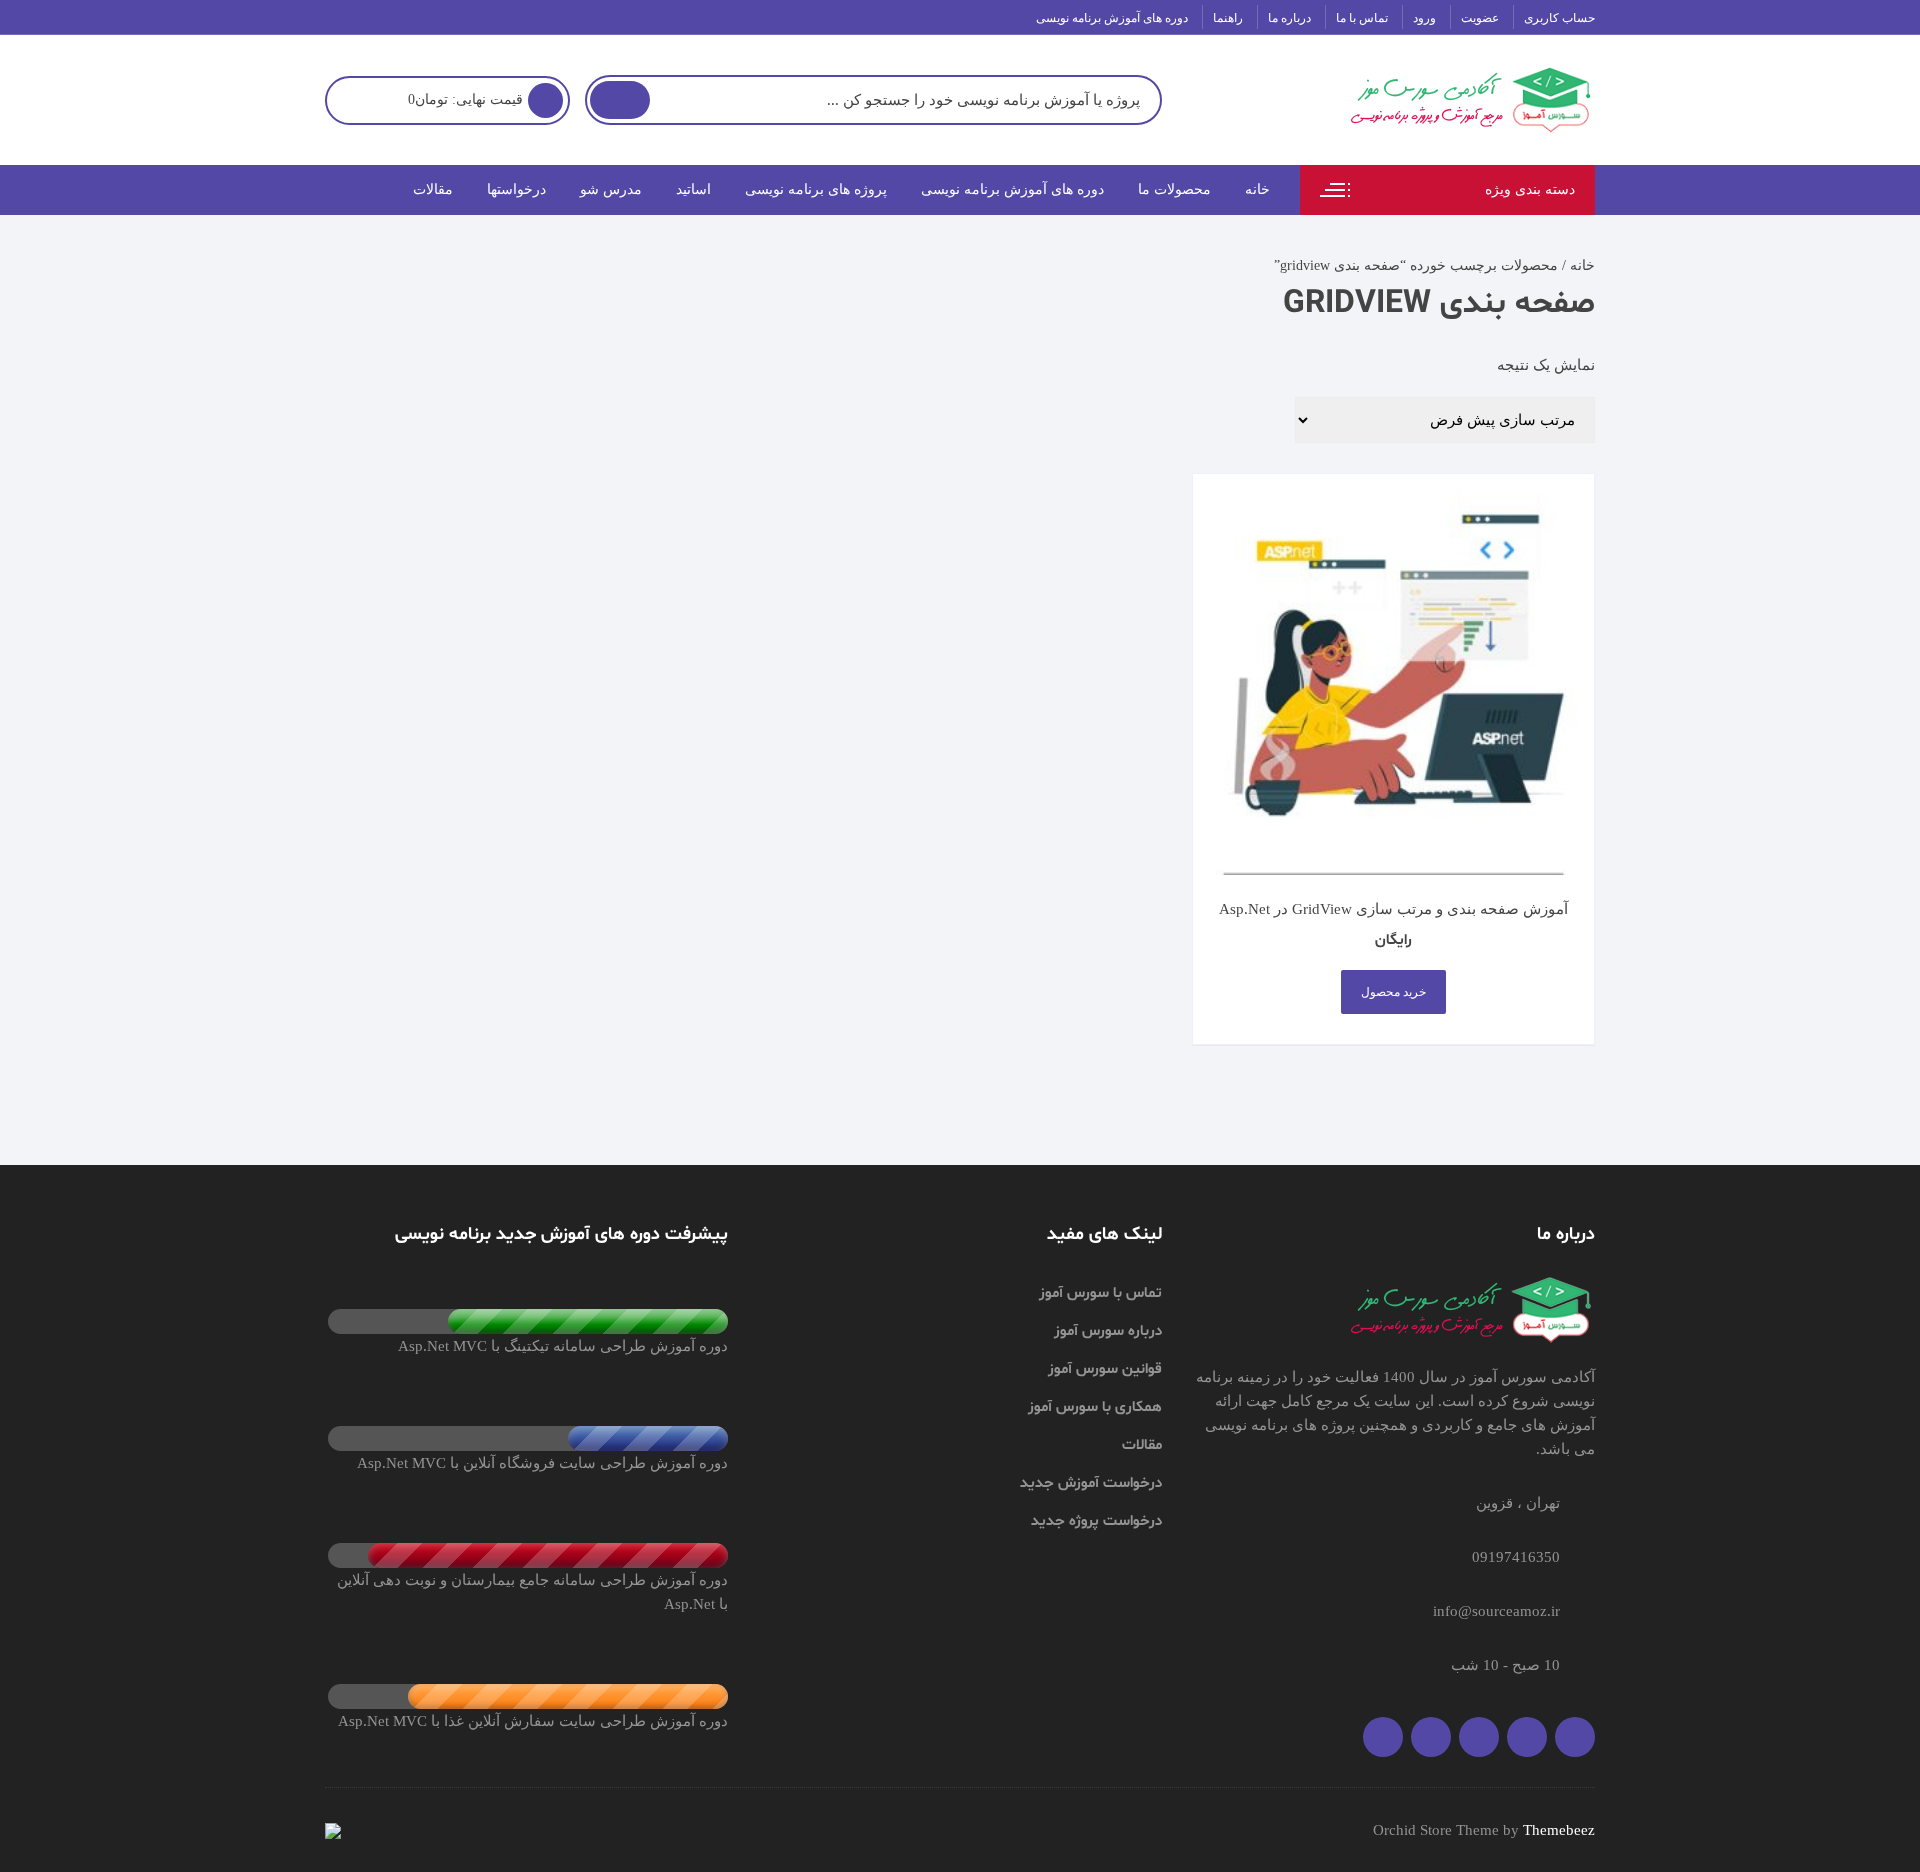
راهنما (1228, 18)
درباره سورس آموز (1108, 1331)
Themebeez (1559, 1830)
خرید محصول (1393, 992)
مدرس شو (611, 189)
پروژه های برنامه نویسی (816, 189)
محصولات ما (1174, 189)
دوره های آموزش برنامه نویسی (1112, 18)
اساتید (693, 189)
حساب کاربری (1559, 18)
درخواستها (516, 189)
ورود (1424, 18)
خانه (1257, 189)
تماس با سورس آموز (1100, 1293)
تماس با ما (1362, 18)
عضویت (1480, 18)
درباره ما (1289, 18)
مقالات (433, 189)
